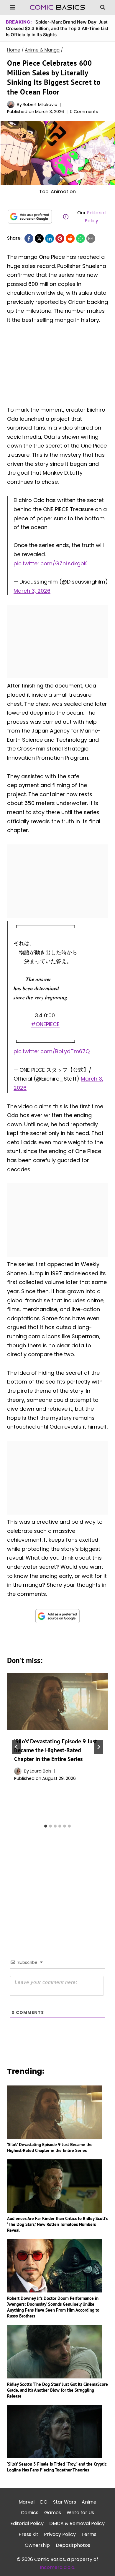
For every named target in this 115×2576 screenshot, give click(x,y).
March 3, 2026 (32, 591)
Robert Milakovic (40, 105)
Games (53, 2513)
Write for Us (80, 2513)
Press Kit (28, 2534)
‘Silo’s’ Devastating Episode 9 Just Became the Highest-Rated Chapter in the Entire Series (56, 1750)
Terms (89, 2534)
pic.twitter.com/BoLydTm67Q (52, 1051)
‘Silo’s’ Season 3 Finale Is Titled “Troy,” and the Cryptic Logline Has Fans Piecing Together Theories (57, 2467)
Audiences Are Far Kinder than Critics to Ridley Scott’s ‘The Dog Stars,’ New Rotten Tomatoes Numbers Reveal (57, 2224)
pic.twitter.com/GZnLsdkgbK (50, 563)
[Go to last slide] (17, 1747)
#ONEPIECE (45, 1024)
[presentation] (57, 1701)
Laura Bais (41, 1771)
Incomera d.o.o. (57, 2567)
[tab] (46, 1826)
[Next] (98, 1747)
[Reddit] (70, 238)
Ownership (37, 2545)
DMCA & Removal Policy (77, 2523)
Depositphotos (73, 2545)
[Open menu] (13, 7)
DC (44, 2502)
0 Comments (84, 112)
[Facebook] (29, 238)
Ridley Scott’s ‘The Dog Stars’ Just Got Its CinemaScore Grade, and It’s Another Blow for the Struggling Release (57, 2390)
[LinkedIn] (50, 238)
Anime (89, 2502)
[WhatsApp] (80, 238)
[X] (39, 238)
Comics (30, 2513)
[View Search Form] (103, 7)
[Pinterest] (60, 238)
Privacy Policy (60, 2534)
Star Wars (65, 2502)
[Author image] (11, 104)
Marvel (27, 2502)
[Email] (91, 238)
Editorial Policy (27, 2523)
